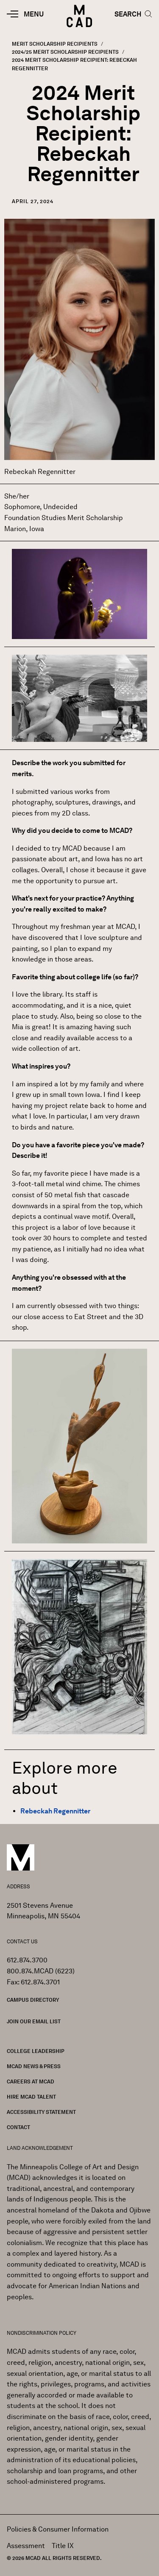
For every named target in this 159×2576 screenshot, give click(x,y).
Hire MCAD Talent (31, 2097)
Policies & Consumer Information (58, 2529)
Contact (18, 2127)
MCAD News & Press (34, 2066)
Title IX (63, 2546)
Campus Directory (33, 2000)
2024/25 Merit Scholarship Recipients (65, 52)
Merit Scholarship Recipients (55, 44)
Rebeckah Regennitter (55, 1811)
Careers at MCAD (31, 2081)
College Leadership (36, 2051)
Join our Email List (34, 2021)
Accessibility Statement (41, 2112)
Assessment (26, 2546)
